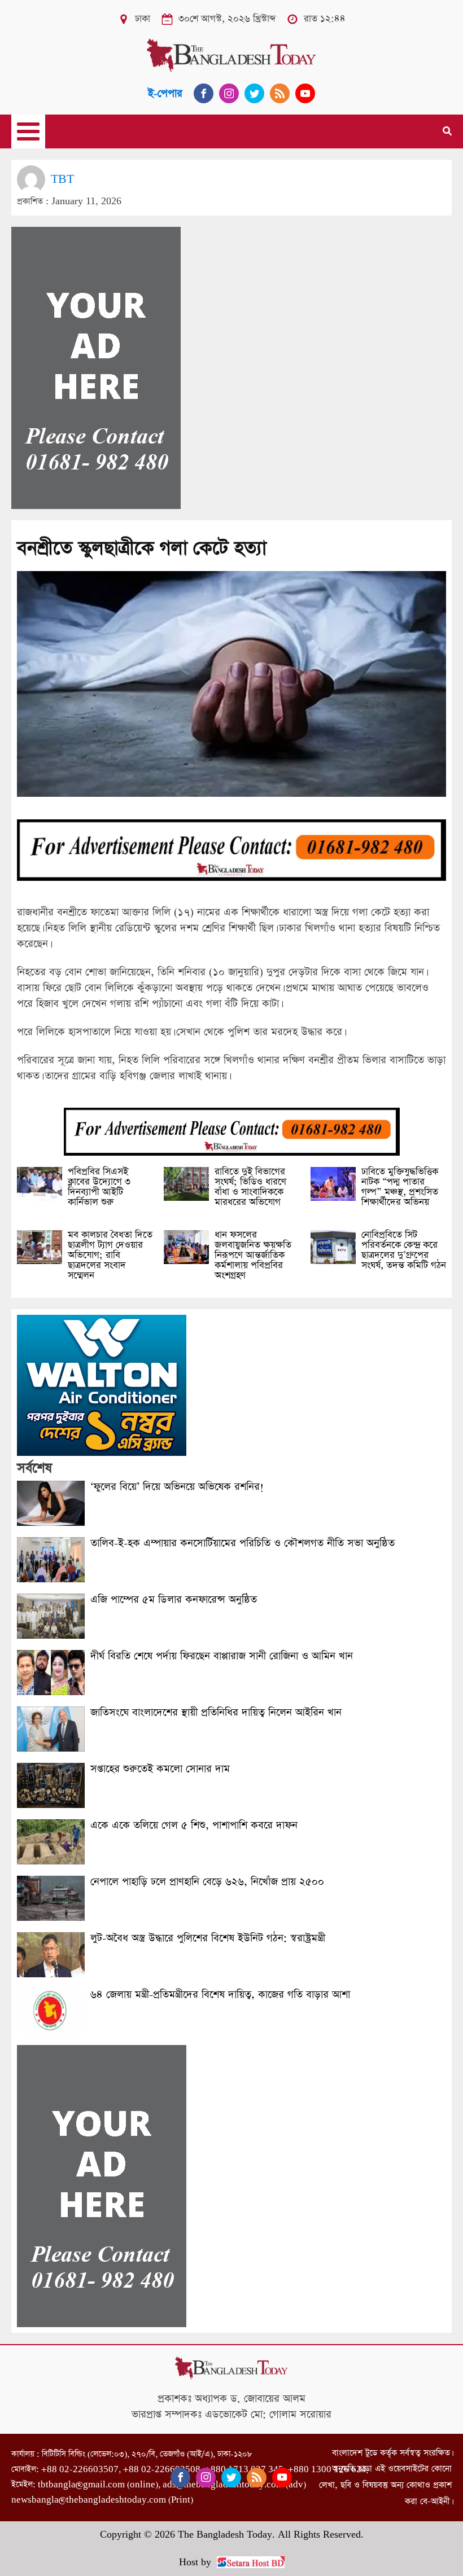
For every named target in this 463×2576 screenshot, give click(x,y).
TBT (62, 179)
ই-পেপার (165, 93)
